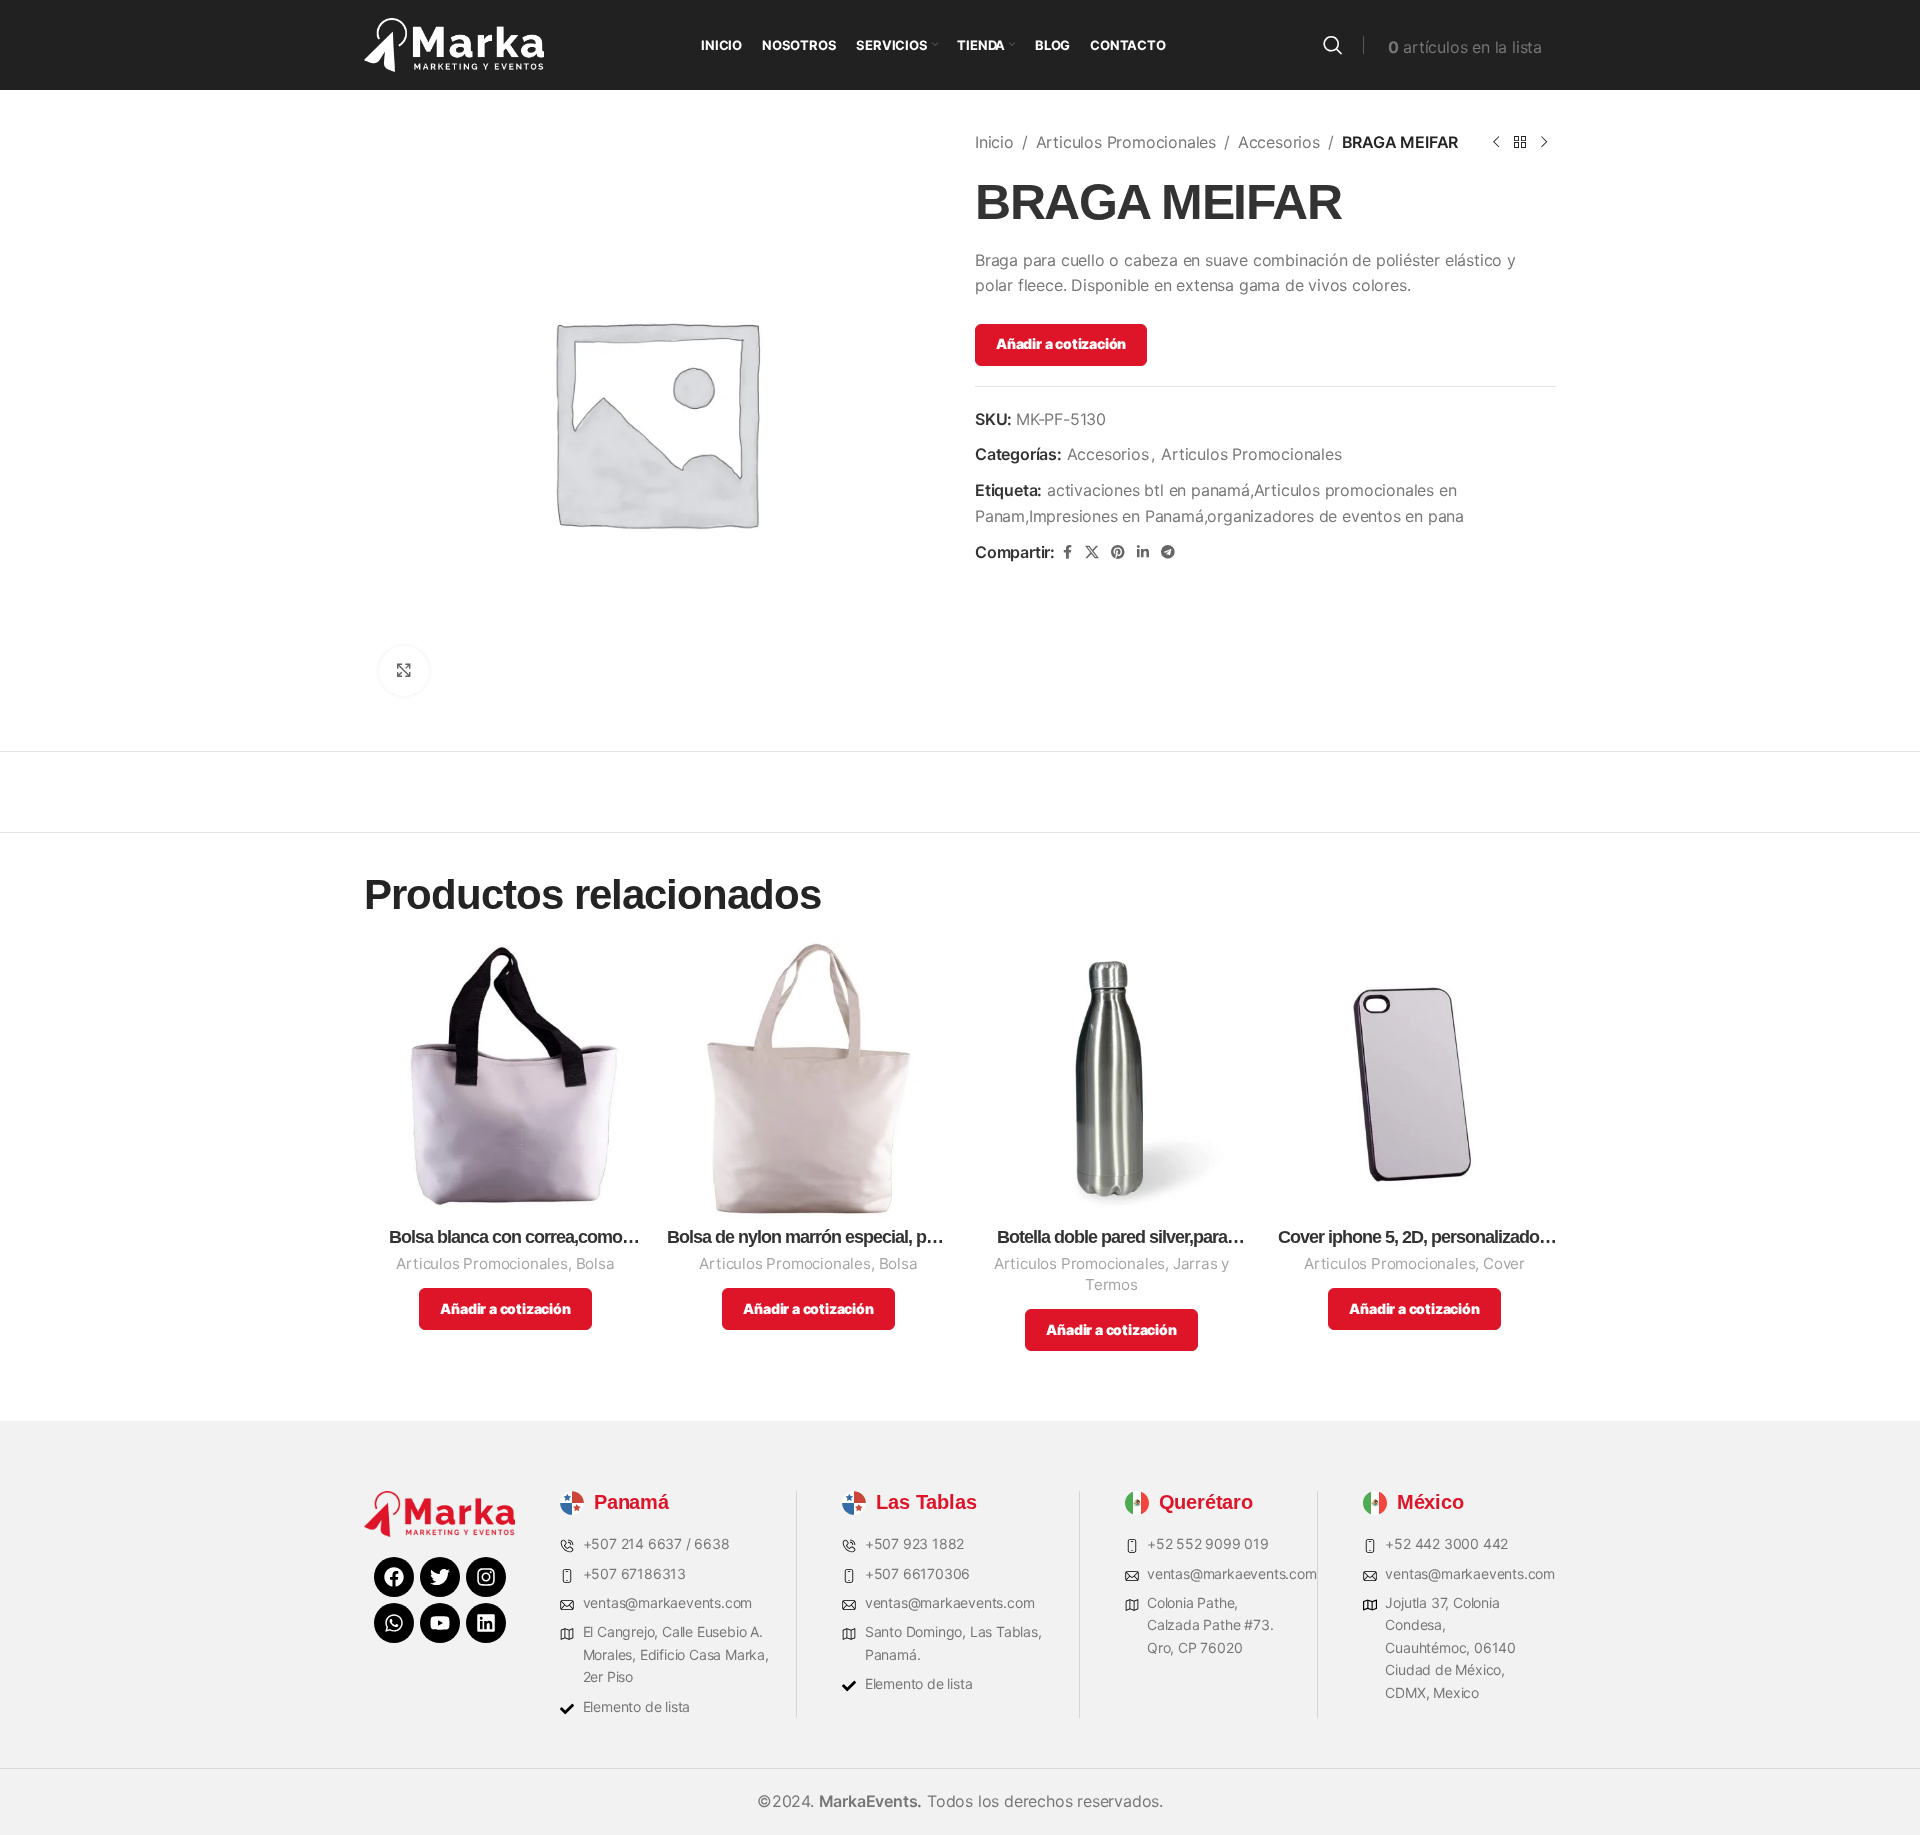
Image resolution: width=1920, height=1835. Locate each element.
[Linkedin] (486, 1623)
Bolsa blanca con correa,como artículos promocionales (505, 1237)
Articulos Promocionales (1126, 142)
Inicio (994, 142)
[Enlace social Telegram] (1168, 552)
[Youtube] (440, 1623)
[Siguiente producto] (1544, 143)
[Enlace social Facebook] (1067, 552)
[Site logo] (454, 43)
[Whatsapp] (394, 1623)
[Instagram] (486, 1577)
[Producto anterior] (1496, 143)
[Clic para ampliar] (404, 671)
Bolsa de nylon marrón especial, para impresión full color (808, 1237)
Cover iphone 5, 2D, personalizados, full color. (1415, 1237)
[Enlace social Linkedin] (1143, 552)
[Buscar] (1333, 45)
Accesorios (1279, 142)
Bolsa (595, 1263)
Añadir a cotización (1061, 343)
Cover (1504, 1263)
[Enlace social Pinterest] (1118, 552)
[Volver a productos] (1520, 143)
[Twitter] (440, 1577)
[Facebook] (394, 1577)
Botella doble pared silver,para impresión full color (1112, 1237)
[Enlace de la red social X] (1092, 552)
